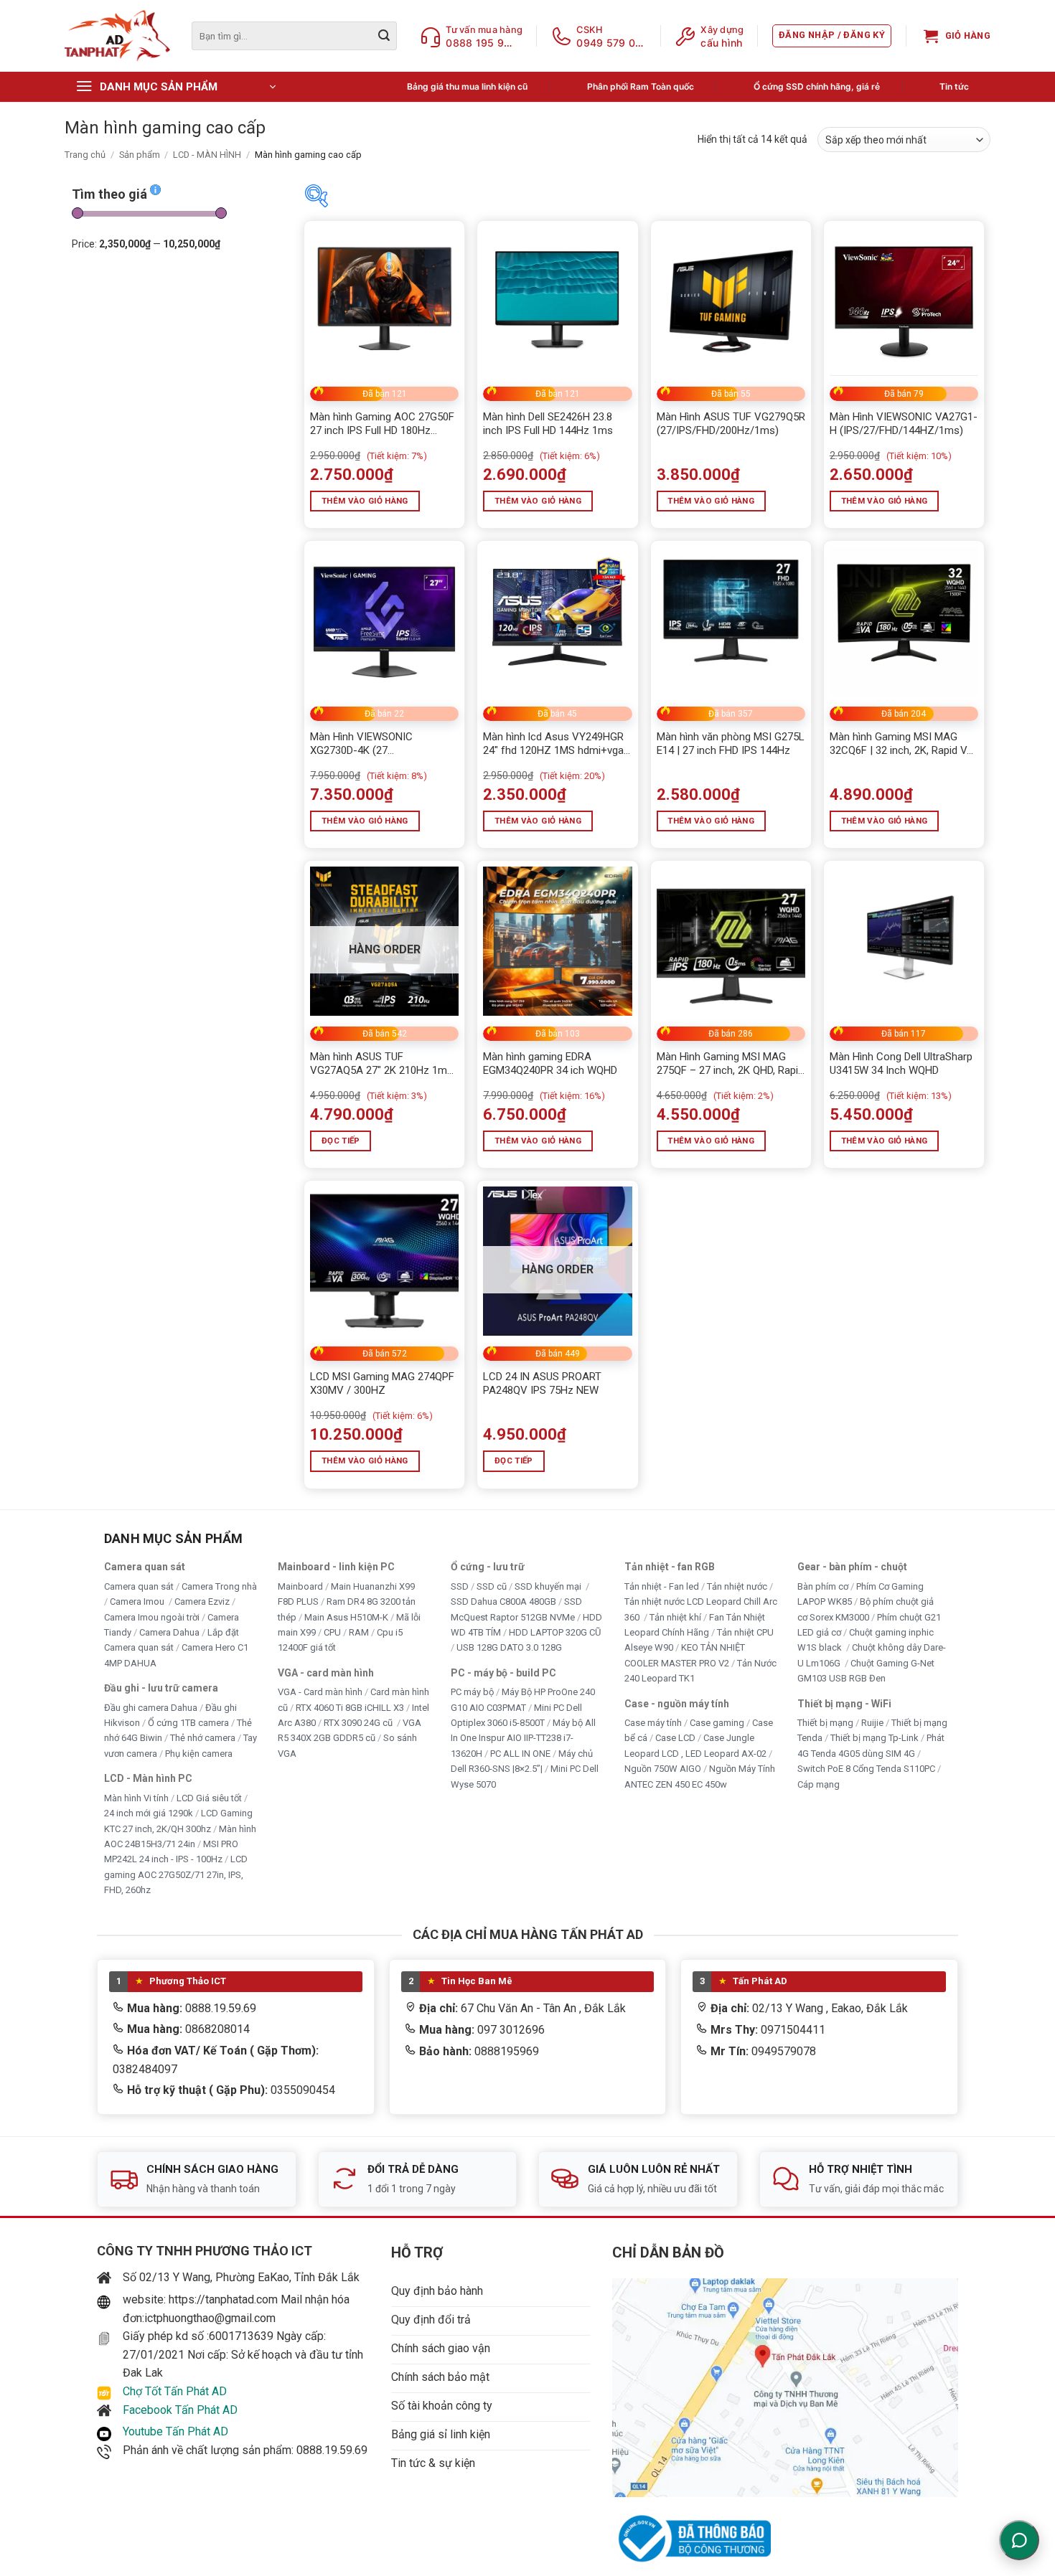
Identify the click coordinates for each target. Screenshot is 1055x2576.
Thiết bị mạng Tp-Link (875, 1738)
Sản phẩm (140, 155)
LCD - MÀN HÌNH (207, 155)
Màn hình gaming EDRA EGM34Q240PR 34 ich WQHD (550, 1064)
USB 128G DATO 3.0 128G (509, 1647)
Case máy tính (653, 1723)
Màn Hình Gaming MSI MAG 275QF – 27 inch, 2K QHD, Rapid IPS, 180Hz (730, 1064)
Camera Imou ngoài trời (152, 1617)
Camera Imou (138, 1601)
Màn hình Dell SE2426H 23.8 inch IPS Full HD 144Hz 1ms (548, 424)
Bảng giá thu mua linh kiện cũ (467, 86)
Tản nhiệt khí (675, 1617)
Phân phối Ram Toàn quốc (641, 86)
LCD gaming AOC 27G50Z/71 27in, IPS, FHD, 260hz (176, 1874)
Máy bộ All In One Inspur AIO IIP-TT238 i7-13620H (523, 1738)
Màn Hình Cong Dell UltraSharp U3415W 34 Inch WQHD (901, 1064)
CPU (332, 1632)
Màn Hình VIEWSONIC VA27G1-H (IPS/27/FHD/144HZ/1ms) (904, 424)
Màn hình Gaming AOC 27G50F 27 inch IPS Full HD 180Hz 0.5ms (382, 424)
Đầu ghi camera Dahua (151, 1707)
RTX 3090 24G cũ (359, 1723)
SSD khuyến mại (549, 1586)
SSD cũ (492, 1586)
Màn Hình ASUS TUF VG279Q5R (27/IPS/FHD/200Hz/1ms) (731, 424)
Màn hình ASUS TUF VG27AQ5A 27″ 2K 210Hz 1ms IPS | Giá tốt (381, 1064)
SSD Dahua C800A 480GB (503, 1601)
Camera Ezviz (202, 1601)
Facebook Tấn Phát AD (180, 2410)
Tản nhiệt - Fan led (662, 1586)
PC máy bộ (472, 1692)
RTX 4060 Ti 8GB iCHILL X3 (350, 1707)
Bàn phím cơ (823, 1586)
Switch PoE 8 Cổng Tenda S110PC (866, 1769)
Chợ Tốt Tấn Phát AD (175, 2391)
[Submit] (384, 36)
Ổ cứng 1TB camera (188, 1723)
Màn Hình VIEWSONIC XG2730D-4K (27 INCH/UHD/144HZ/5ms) (367, 744)
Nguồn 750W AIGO (663, 1769)
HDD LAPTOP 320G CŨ (555, 1632)
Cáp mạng (819, 1784)
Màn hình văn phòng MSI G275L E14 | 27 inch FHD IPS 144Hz (731, 744)
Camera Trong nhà (219, 1586)
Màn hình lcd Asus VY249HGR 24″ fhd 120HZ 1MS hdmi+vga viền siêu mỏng (553, 744)
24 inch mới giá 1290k (149, 1813)
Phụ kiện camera (199, 1753)
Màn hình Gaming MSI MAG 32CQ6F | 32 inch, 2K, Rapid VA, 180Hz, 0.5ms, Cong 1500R (903, 744)
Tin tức (954, 86)
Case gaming (717, 1723)
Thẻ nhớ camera (203, 1738)
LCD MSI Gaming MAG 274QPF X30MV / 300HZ (382, 1384)
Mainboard (300, 1586)
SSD (460, 1586)
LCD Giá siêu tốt (209, 1797)
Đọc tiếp (341, 1141)
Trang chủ (85, 155)
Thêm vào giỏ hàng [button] (365, 501)
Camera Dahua (169, 1632)
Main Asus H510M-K (346, 1617)
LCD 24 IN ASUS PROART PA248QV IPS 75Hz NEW (542, 1384)
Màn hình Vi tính (136, 1797)
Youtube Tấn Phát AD (175, 2431)
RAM (359, 1632)
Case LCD (675, 1738)
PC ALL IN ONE (521, 1753)
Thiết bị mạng (825, 1723)
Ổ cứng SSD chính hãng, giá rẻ (817, 86)
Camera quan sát (139, 1586)
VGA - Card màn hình (320, 1692)
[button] (832, 36)
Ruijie (872, 1723)
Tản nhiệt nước (737, 1586)
